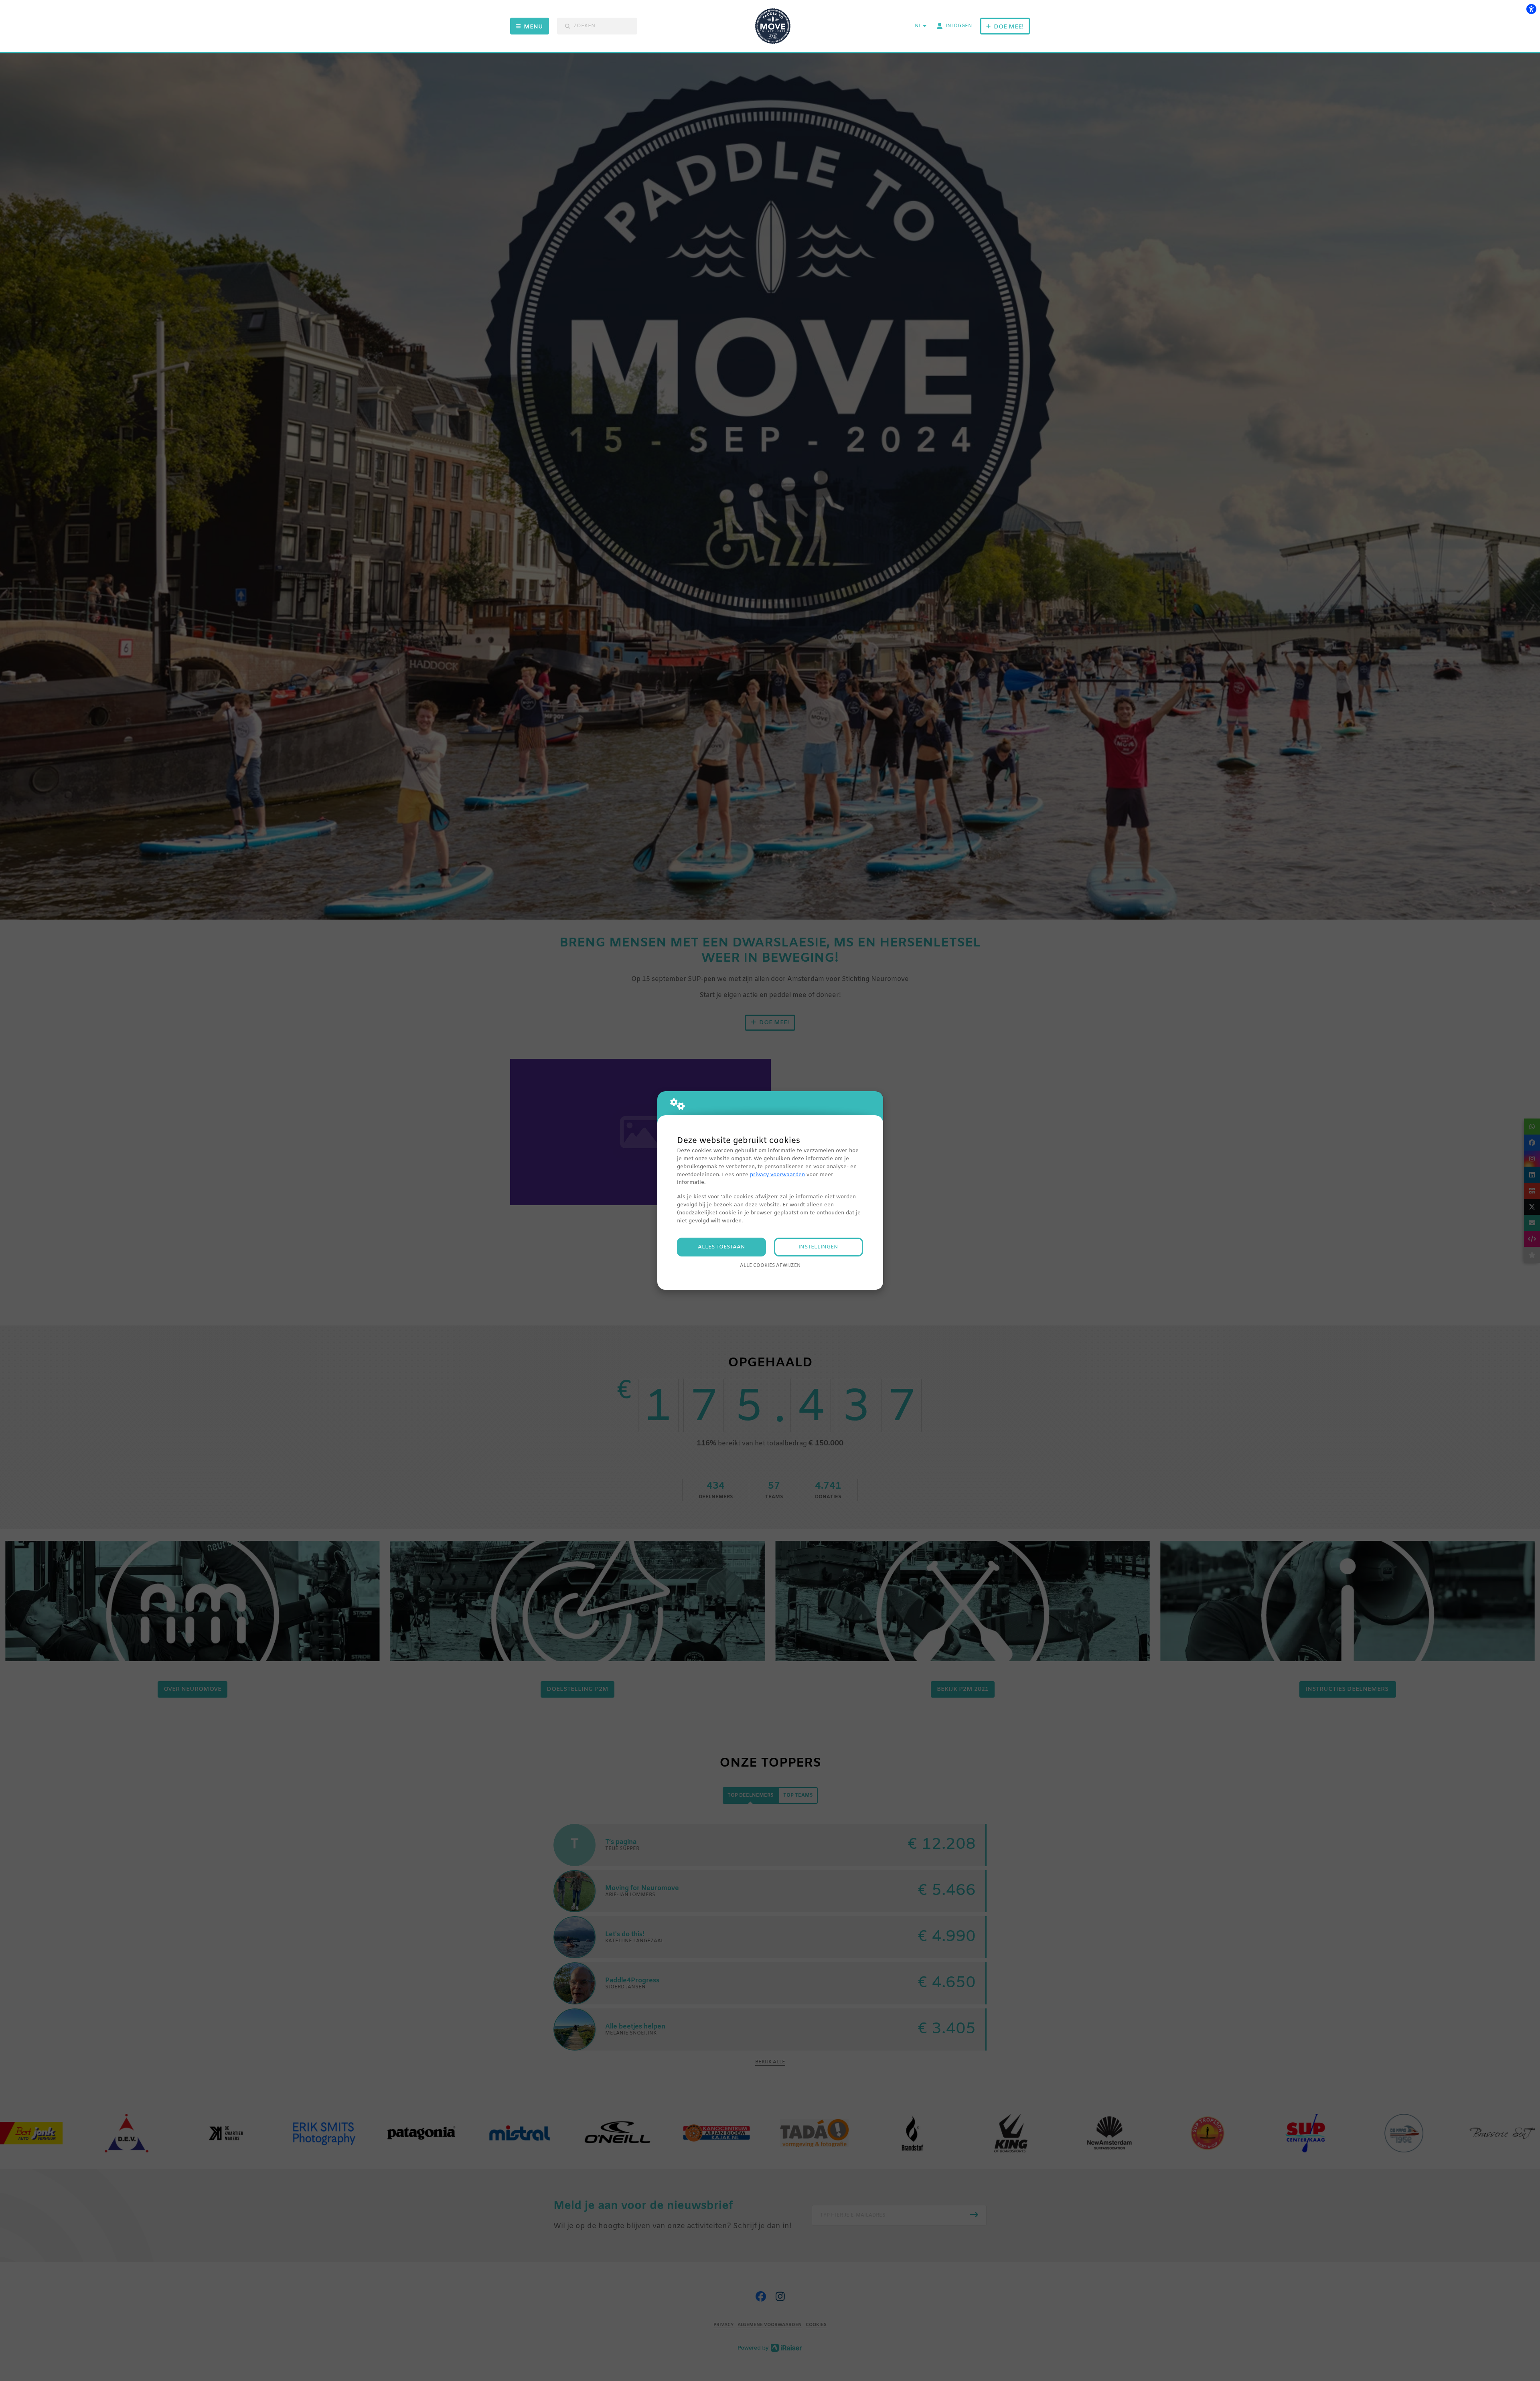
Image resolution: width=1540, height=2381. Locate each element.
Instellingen (818, 1247)
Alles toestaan (721, 1247)
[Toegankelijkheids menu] (1531, 9)
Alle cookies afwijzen (770, 1266)
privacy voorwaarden (777, 1175)
